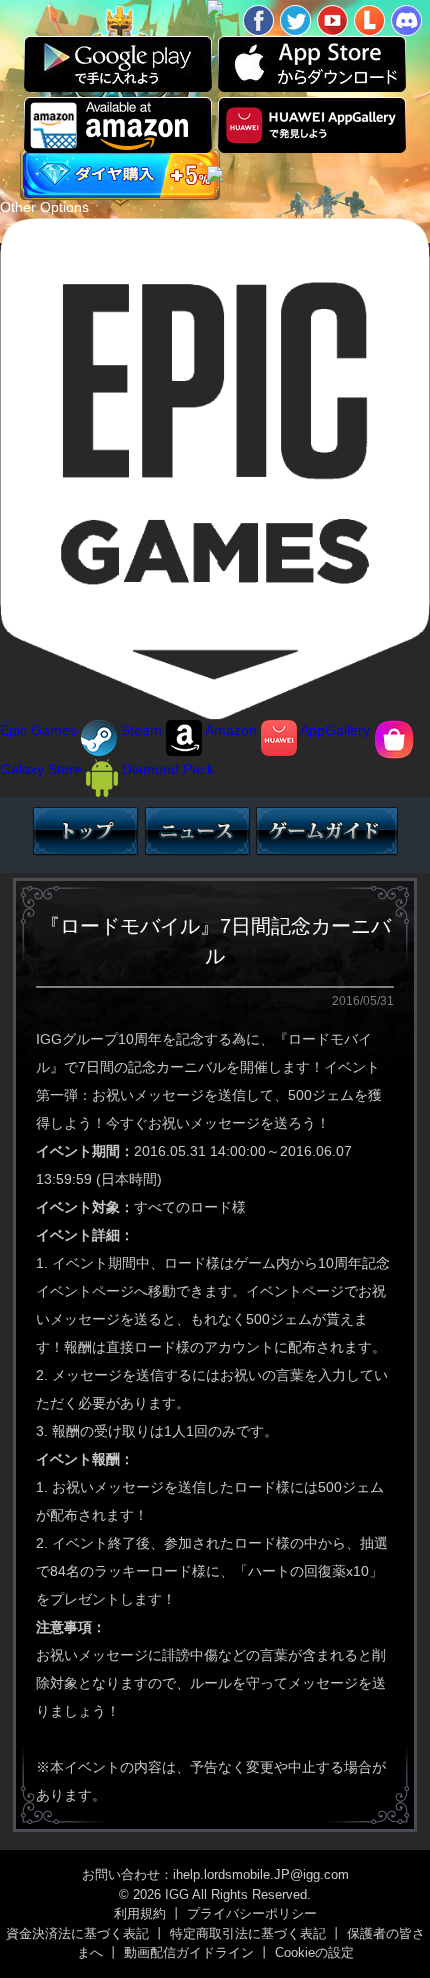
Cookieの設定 (314, 1952)
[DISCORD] (406, 20)
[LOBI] (369, 20)
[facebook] (258, 20)
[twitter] (295, 20)
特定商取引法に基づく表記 (248, 1933)
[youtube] (332, 20)
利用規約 (140, 1913)
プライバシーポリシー (252, 1913)
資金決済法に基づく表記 (77, 1933)
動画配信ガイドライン (189, 1952)
